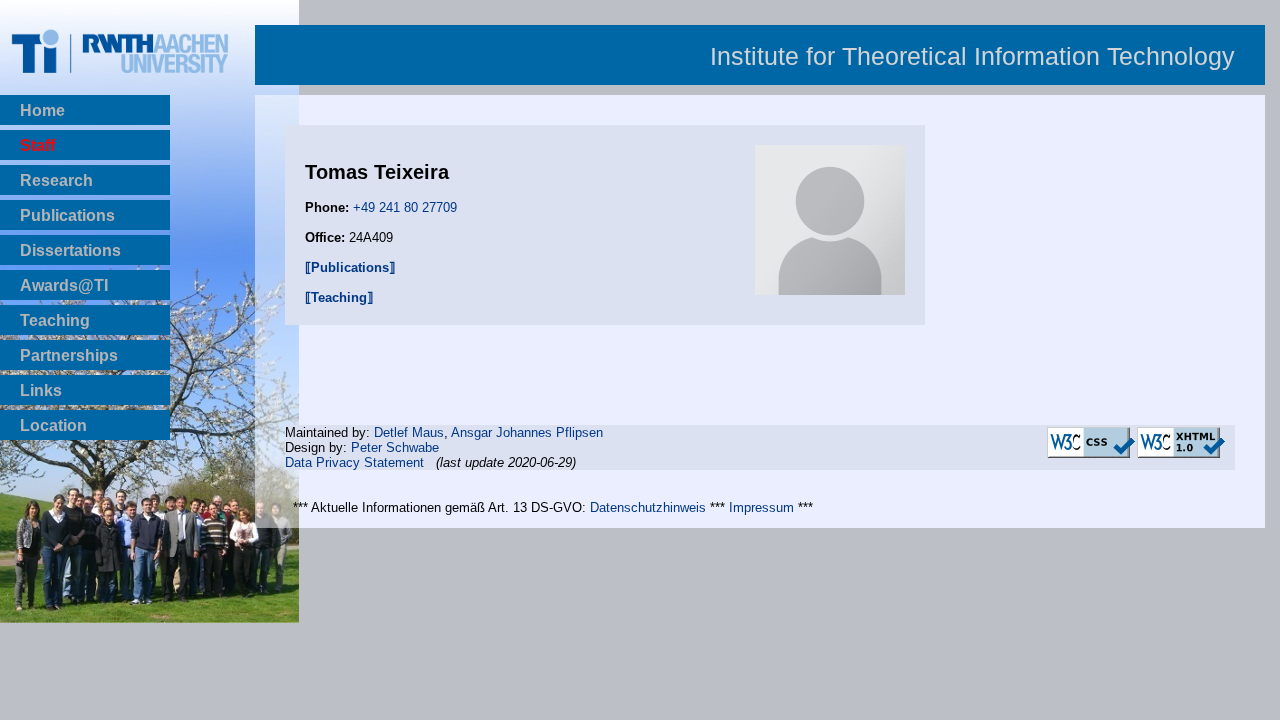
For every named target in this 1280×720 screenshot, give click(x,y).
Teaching (55, 320)
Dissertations (70, 250)
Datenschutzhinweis (648, 507)
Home (42, 110)
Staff (37, 145)
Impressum (761, 507)
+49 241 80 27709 (405, 207)
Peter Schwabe (395, 447)
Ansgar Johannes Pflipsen (527, 432)
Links (41, 390)
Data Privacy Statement (354, 462)
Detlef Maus (409, 432)
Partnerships (69, 355)
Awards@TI (64, 285)
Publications (67, 215)
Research (56, 180)
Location (53, 425)
